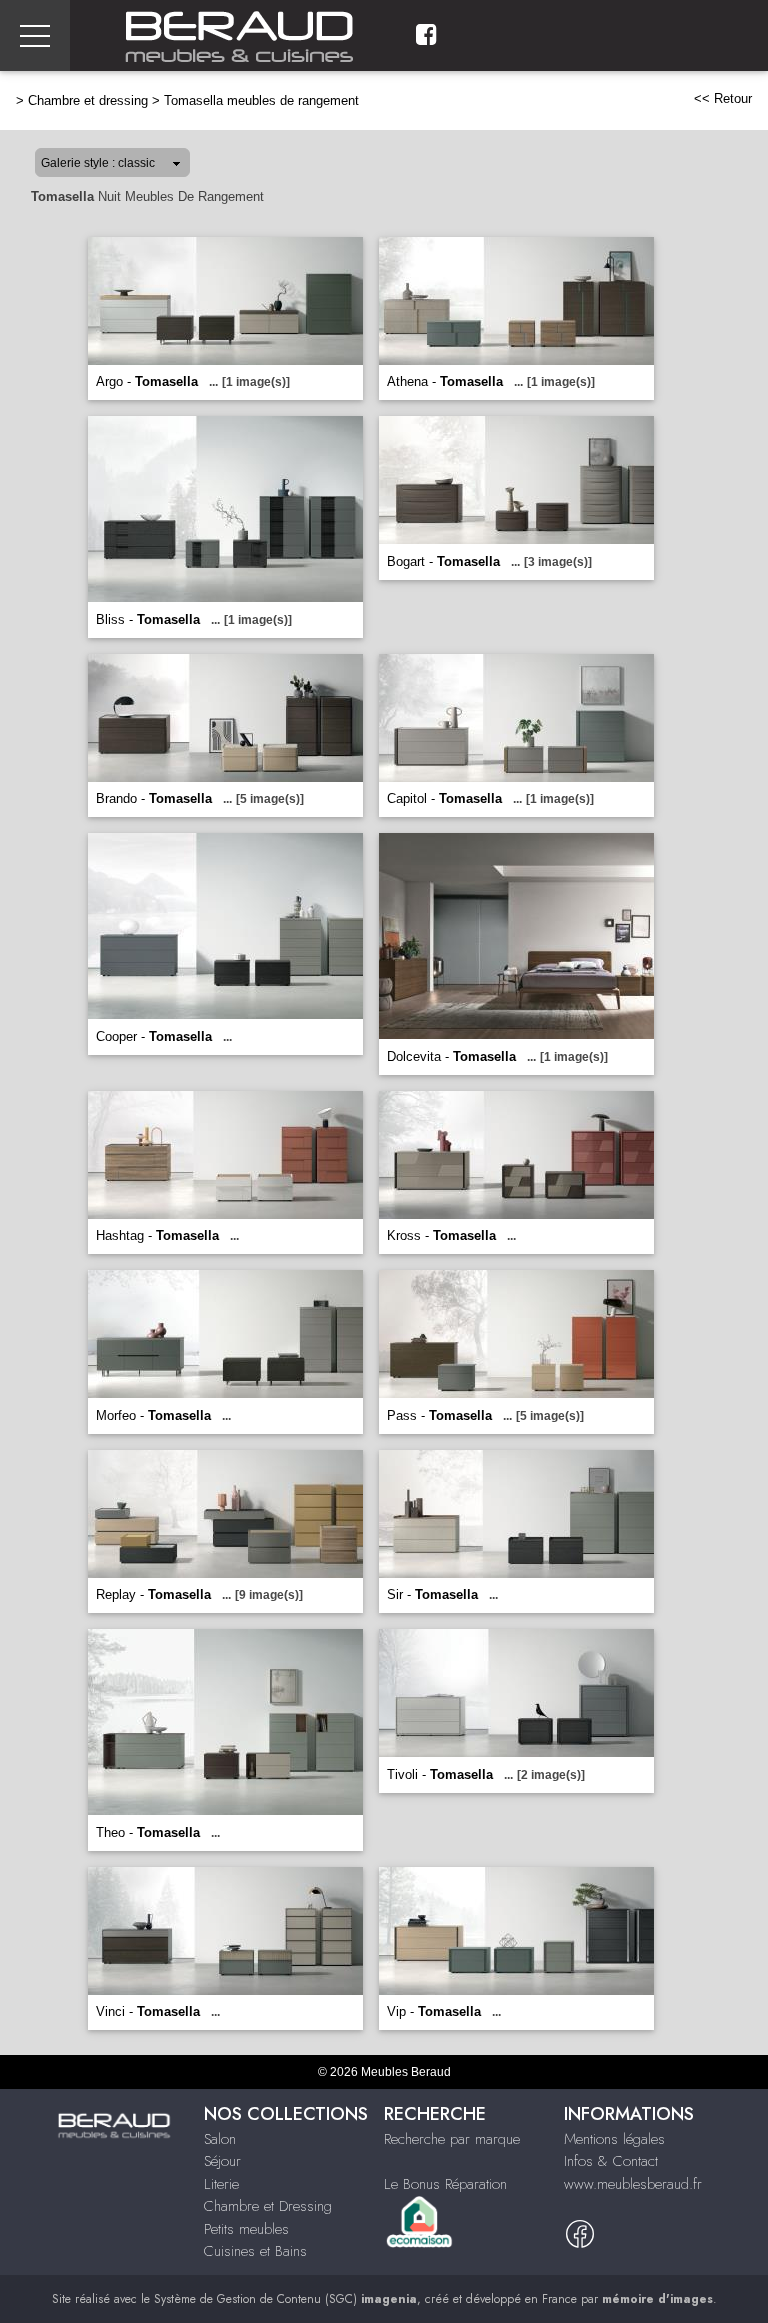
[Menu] (35, 35)
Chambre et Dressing (268, 2206)
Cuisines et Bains (255, 2251)
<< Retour (723, 98)
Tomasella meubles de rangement (261, 100)
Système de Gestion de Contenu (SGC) (285, 2299)
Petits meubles (246, 2229)
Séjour (222, 2161)
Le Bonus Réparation (445, 2184)
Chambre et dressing (88, 100)
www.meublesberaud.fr (633, 2184)
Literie (221, 2184)
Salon (220, 2139)
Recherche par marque (452, 2139)
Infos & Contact (611, 2161)
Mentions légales (614, 2139)
